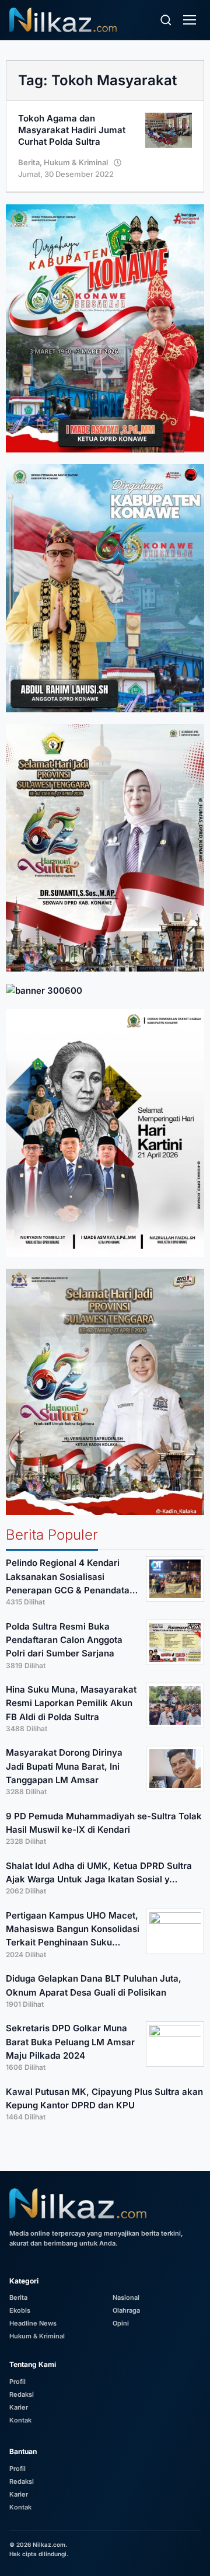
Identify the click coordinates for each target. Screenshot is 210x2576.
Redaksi (22, 2394)
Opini (121, 2323)
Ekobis (20, 2310)
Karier (19, 2407)
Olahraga (126, 2310)
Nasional (126, 2297)
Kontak (20, 2420)
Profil (17, 2382)
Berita (29, 162)
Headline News (33, 2323)
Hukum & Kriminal (76, 162)
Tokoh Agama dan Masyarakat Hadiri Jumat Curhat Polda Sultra (72, 130)
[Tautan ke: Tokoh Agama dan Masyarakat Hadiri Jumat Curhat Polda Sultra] (169, 129)
